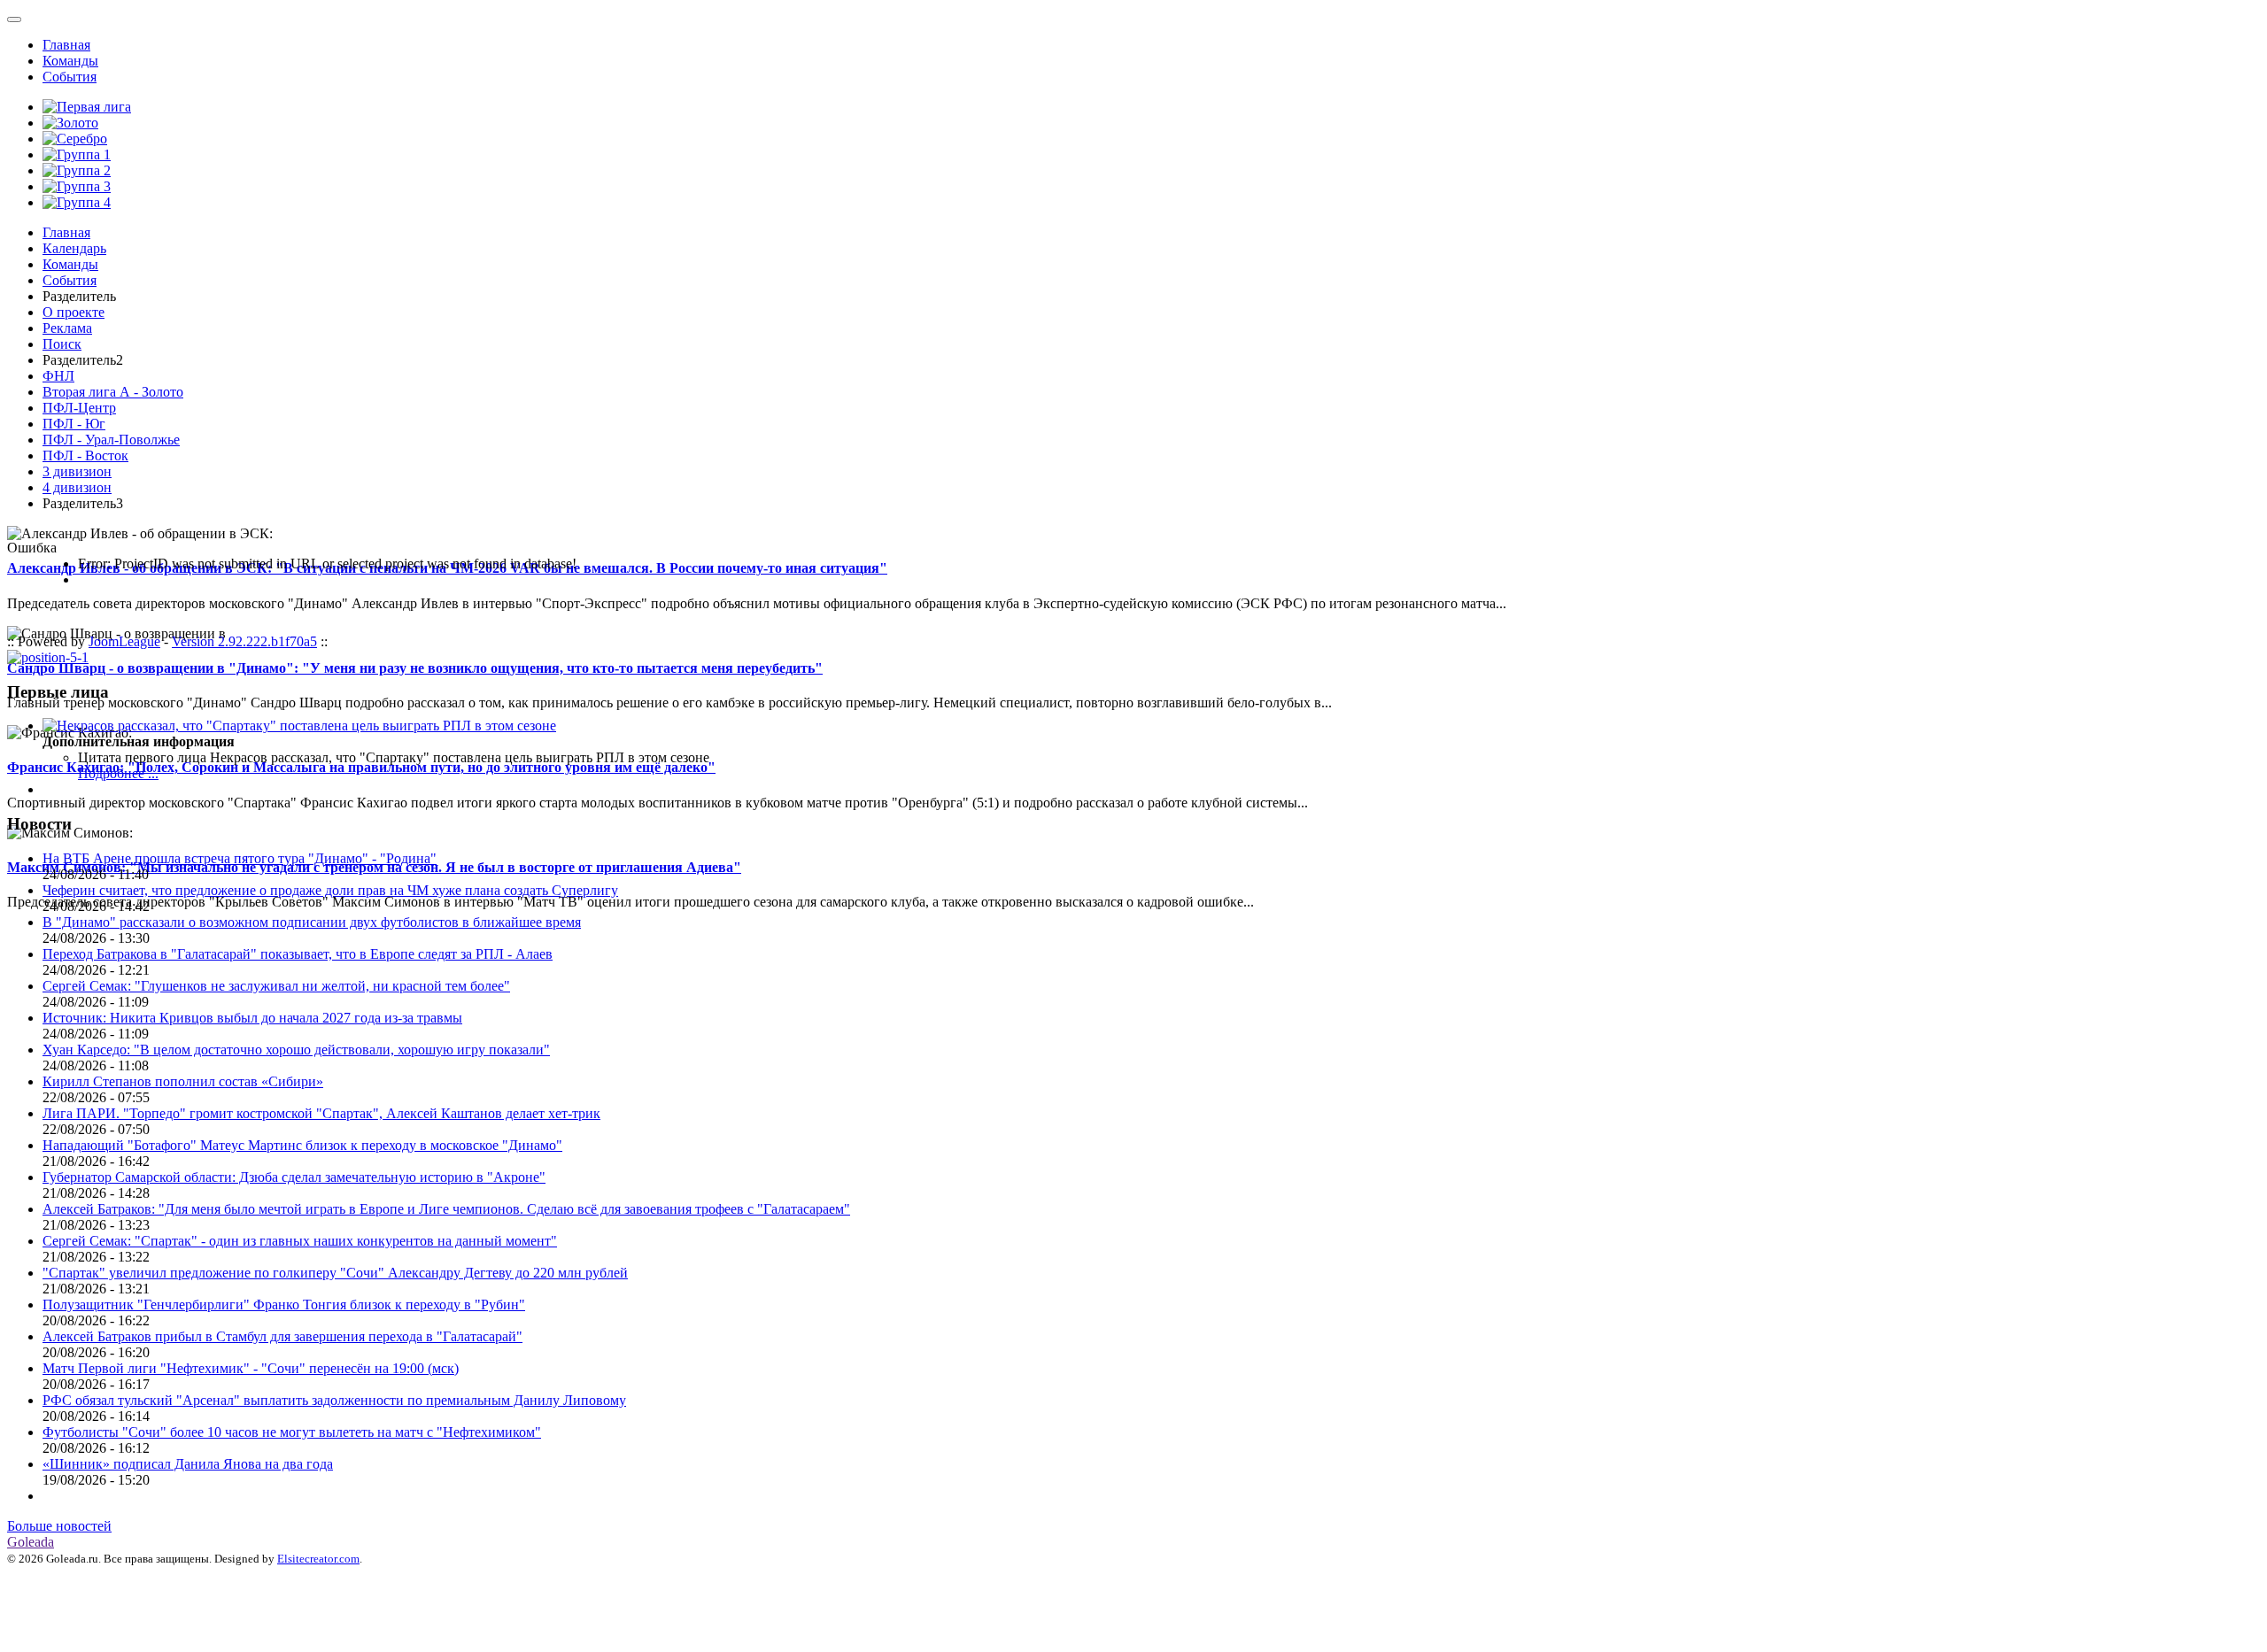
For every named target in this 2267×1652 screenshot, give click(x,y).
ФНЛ (58, 376)
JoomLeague (124, 641)
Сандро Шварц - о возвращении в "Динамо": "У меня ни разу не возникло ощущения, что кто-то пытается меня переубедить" (415, 668)
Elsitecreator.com (318, 1559)
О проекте (74, 312)
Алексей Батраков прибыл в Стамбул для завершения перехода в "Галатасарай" (282, 1336)
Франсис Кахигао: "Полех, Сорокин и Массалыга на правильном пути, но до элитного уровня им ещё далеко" (361, 767)
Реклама (67, 328)
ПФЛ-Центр (79, 408)
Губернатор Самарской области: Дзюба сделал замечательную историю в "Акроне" (294, 1177)
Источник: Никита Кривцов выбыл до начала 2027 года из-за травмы (252, 1018)
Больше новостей (59, 1526)
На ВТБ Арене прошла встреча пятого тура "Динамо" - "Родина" (240, 858)
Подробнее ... (118, 773)
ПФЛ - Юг (74, 424)
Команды (70, 61)
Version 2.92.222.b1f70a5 (244, 641)
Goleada (31, 1542)
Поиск (62, 344)
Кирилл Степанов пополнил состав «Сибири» (183, 1081)
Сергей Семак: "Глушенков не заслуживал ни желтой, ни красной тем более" (276, 986)
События (70, 77)
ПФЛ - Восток (85, 455)
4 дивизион (77, 487)
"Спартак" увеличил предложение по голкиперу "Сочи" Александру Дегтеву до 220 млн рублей (335, 1273)
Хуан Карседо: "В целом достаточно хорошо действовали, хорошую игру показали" (296, 1050)
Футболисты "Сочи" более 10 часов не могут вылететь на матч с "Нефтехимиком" (292, 1432)
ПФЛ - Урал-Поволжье (111, 440)
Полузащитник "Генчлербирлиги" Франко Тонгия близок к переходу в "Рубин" (284, 1305)
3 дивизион (77, 471)
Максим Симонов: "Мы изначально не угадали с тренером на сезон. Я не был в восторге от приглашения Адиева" (374, 867)
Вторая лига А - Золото (113, 392)
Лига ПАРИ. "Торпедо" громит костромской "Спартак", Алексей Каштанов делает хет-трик (321, 1113)
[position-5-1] (48, 657)
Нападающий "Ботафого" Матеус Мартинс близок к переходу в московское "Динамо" (302, 1145)
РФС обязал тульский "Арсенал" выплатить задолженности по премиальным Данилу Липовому (334, 1400)
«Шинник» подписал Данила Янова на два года (188, 1464)
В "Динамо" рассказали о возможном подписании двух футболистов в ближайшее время (312, 922)
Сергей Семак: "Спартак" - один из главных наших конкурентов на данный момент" (300, 1241)
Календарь (74, 248)
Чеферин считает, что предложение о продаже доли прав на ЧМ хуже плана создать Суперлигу (330, 890)
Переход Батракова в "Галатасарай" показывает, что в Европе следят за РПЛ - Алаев (298, 954)
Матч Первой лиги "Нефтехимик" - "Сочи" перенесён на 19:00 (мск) (251, 1368)
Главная (66, 45)
